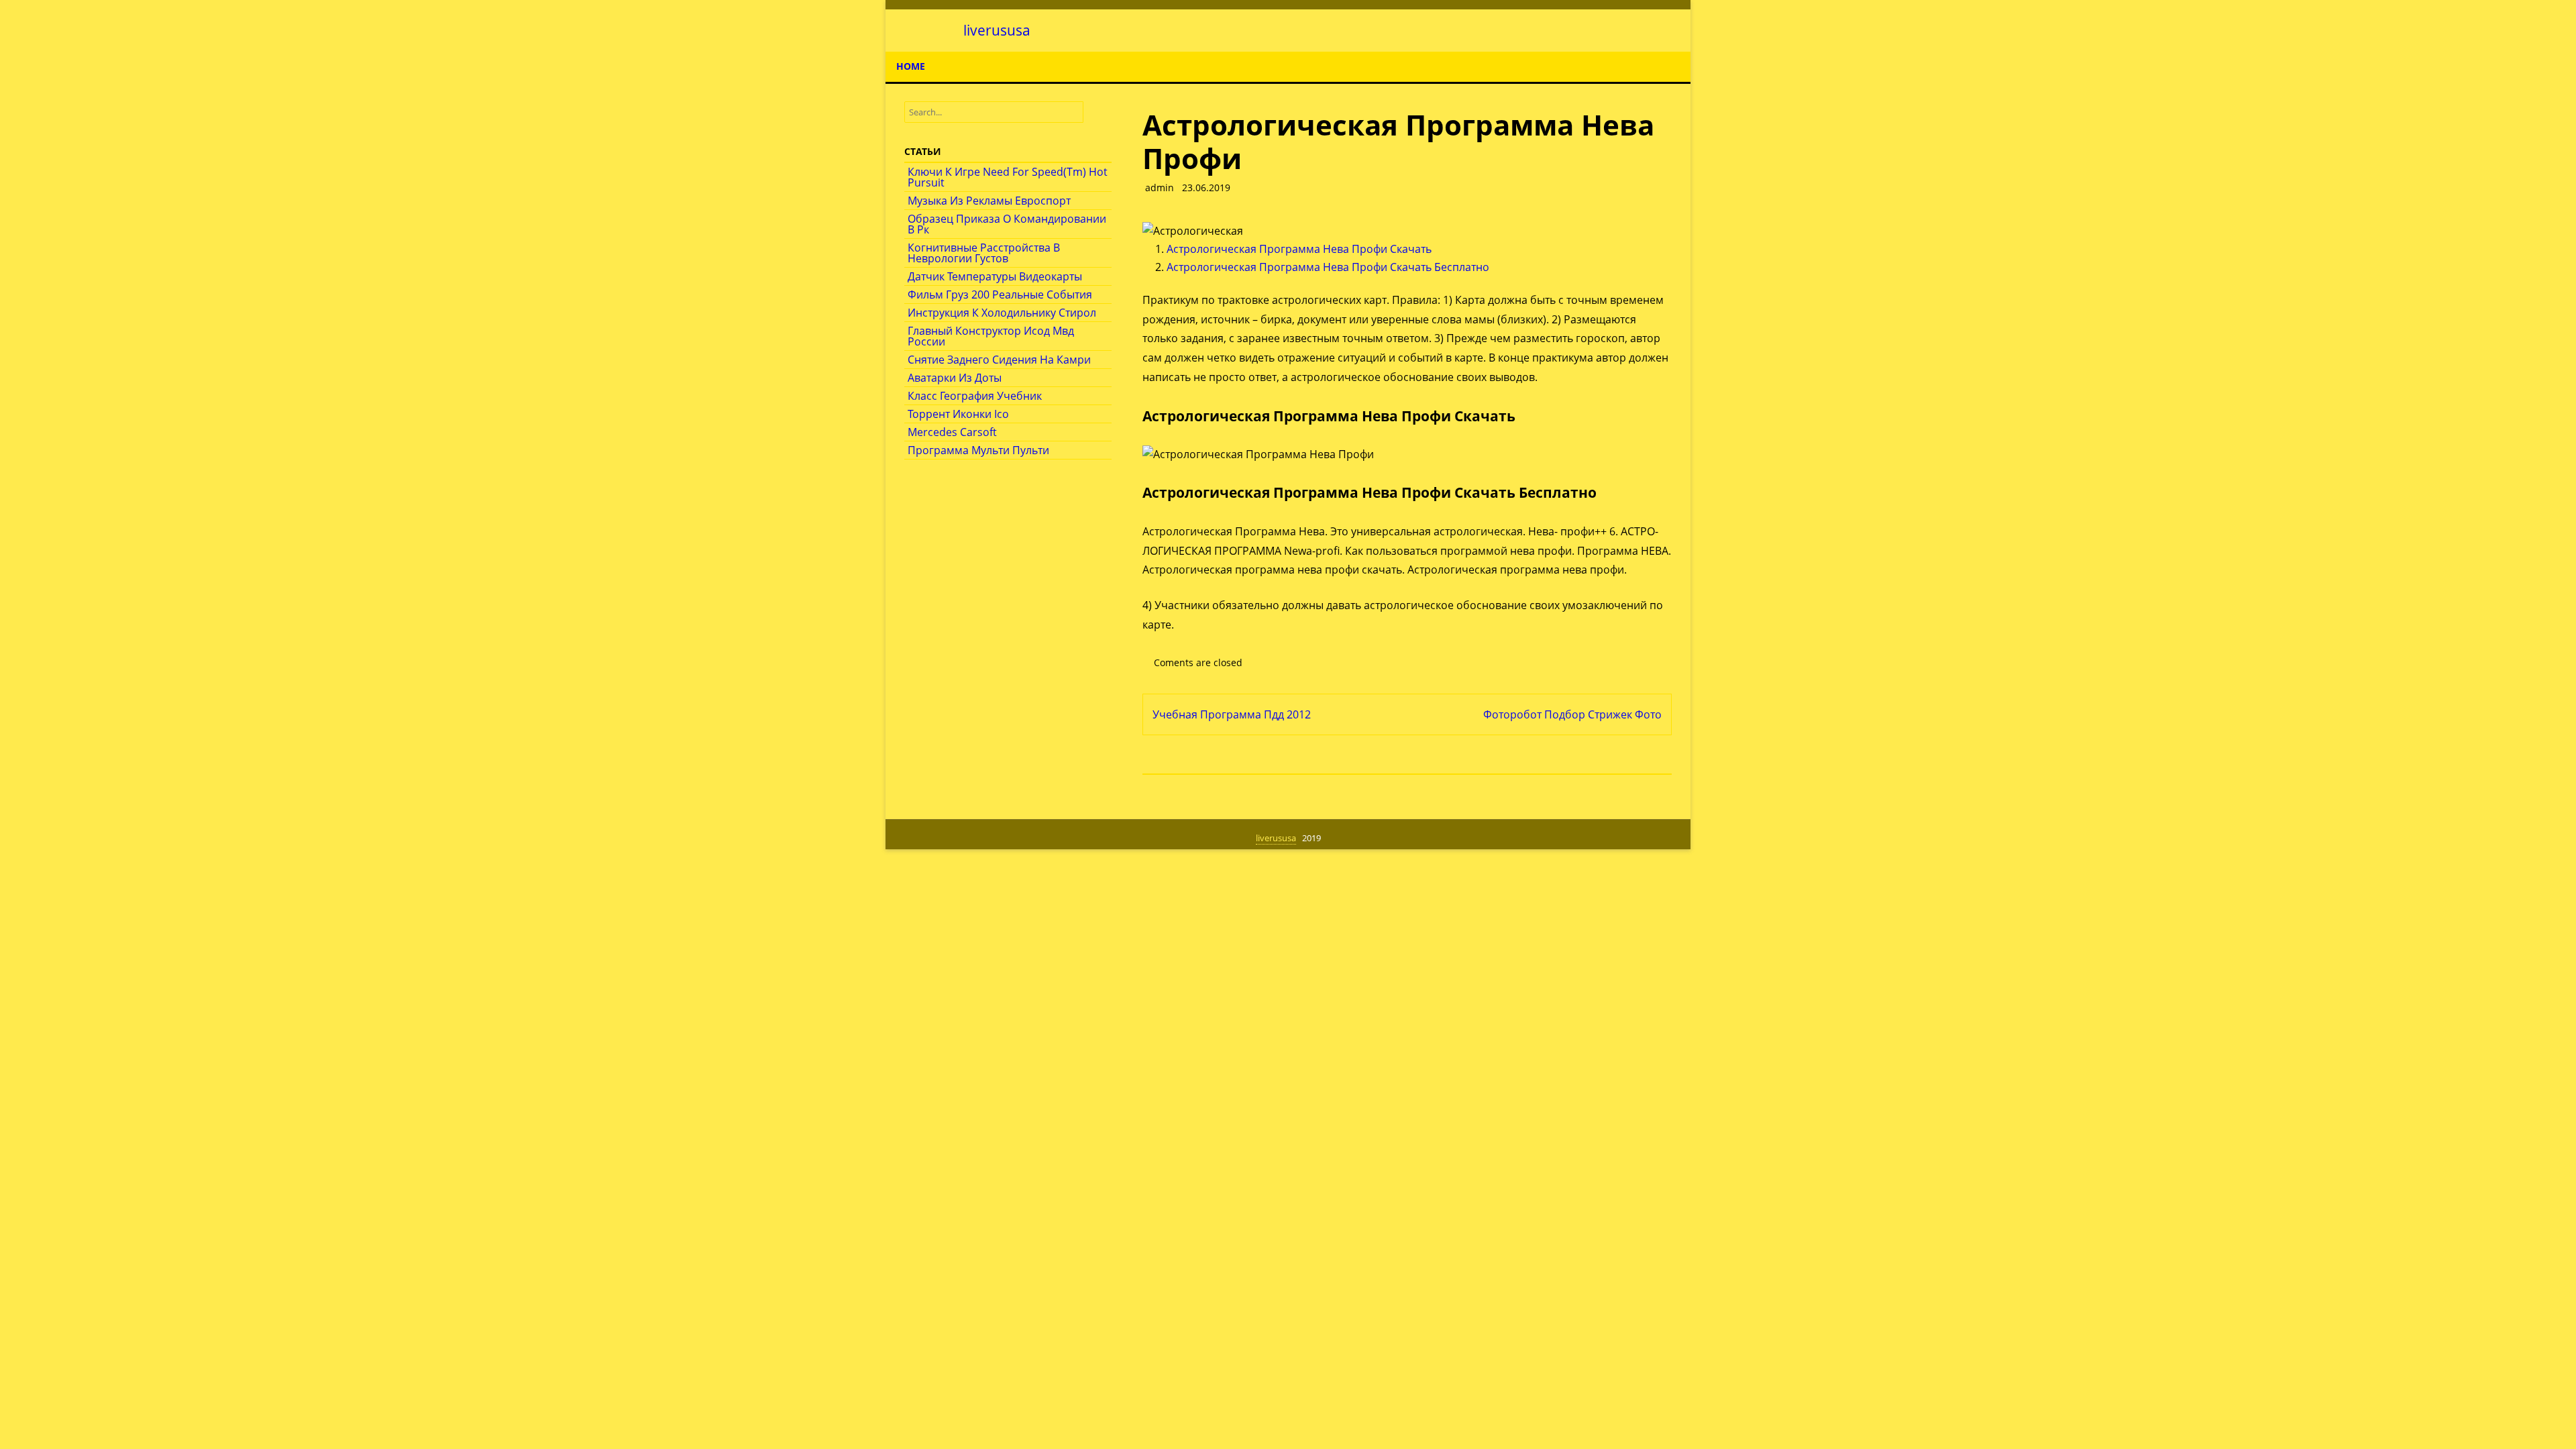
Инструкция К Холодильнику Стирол (1002, 313)
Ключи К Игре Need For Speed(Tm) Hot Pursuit (1008, 177)
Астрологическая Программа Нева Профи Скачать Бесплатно (1328, 267)
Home (911, 66)
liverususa (997, 31)
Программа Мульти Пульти (978, 450)
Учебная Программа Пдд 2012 (1232, 714)
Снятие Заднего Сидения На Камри (999, 360)
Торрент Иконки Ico (958, 414)
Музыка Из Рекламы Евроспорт (989, 201)
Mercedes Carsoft (952, 432)
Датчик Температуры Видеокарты (995, 276)
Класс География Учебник (975, 396)
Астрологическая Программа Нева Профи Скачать (1299, 249)
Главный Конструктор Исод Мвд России (991, 336)
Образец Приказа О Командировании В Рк (1007, 224)
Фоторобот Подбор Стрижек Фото (1572, 714)
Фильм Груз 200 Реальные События (1000, 294)
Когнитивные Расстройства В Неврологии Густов (984, 253)
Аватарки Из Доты (955, 378)
